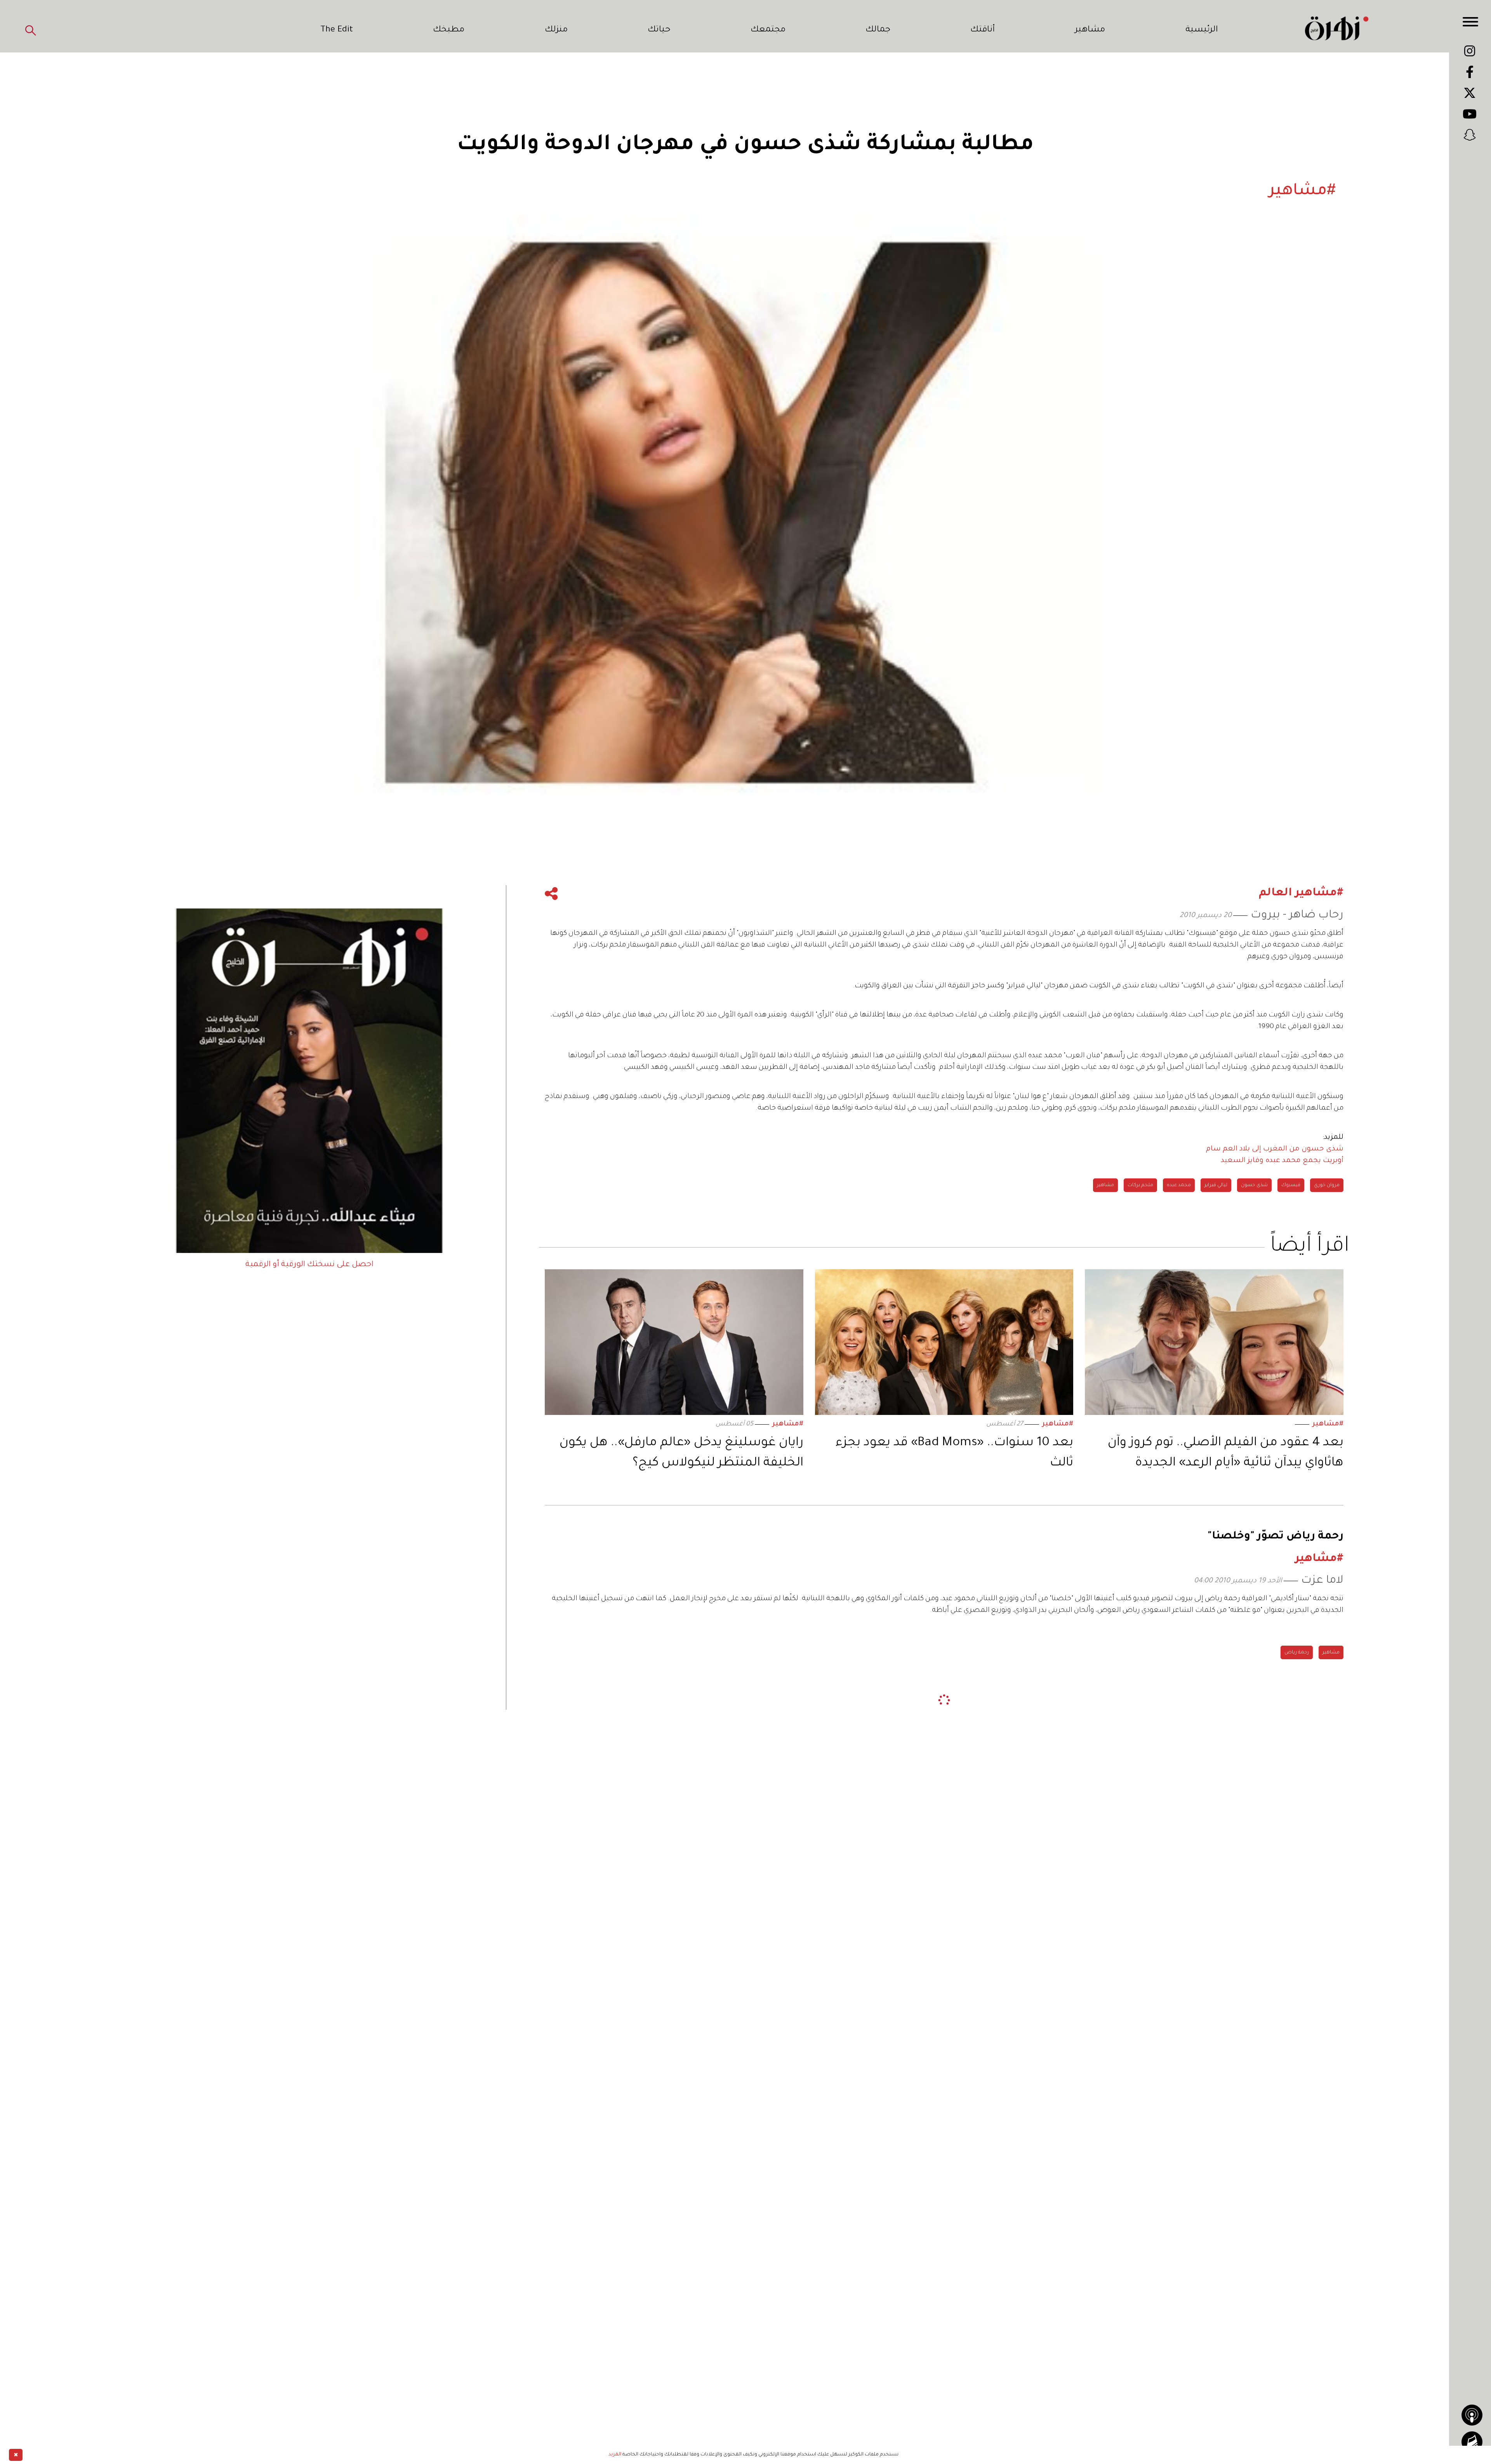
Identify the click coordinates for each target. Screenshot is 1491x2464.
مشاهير (1090, 30)
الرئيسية (1202, 30)
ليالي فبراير (1216, 1185)
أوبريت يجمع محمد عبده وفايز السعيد (1282, 1161)
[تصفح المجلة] (1472, 2442)
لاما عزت (1322, 1581)
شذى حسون (1254, 1185)
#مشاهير (1328, 1424)
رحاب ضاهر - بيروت (1297, 916)
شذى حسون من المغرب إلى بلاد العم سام (1275, 1149)
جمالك (878, 30)
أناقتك (983, 30)
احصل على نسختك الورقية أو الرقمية (309, 1265)
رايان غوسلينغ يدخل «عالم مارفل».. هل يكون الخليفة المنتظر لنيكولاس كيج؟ (681, 1453)
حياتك (659, 30)
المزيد (615, 2455)
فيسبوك (1291, 1185)
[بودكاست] (1472, 2415)
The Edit (337, 30)
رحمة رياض (1297, 1653)
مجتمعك (768, 30)
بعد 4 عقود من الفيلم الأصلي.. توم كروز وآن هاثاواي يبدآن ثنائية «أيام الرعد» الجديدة (1226, 1453)
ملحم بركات (1140, 1185)
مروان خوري (1327, 1185)
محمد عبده (1179, 1185)
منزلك (556, 30)
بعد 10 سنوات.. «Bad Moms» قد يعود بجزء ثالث (954, 1453)
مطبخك (449, 30)
